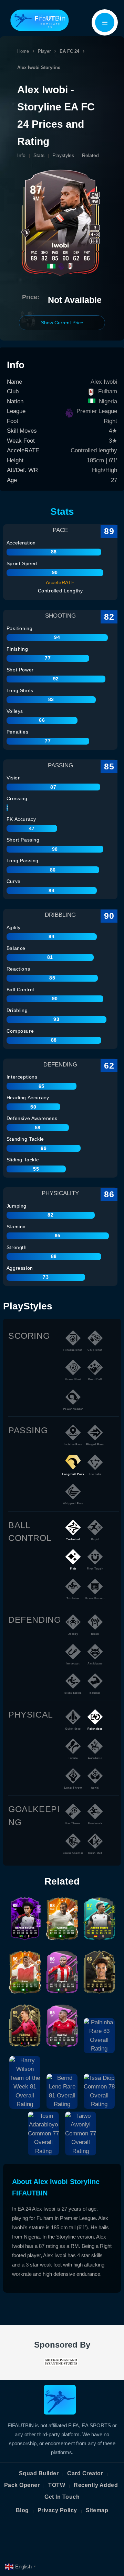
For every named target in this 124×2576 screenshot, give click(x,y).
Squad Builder (39, 2473)
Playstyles (63, 155)
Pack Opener (22, 2485)
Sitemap (97, 2510)
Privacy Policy (57, 2510)
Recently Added (96, 2485)
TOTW (57, 2485)
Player (44, 51)
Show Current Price (62, 323)
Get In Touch (62, 2497)
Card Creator (85, 2473)
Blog (22, 2510)
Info (21, 155)
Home (23, 51)
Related (90, 155)
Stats (39, 155)
